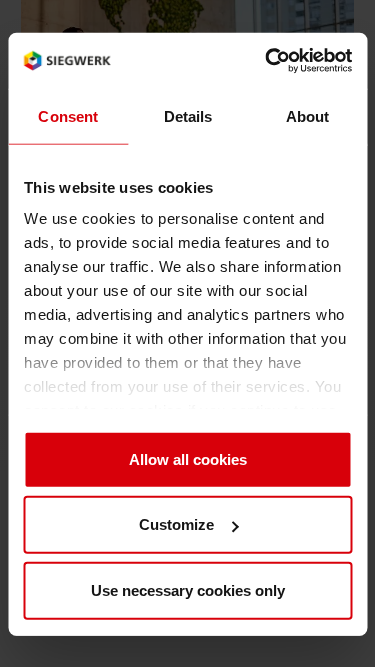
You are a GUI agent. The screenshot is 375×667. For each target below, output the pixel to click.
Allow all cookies (188, 458)
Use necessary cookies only (188, 589)
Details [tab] (187, 115)
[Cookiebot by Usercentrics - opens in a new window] (267, 60)
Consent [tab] (68, 115)
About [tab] (307, 115)
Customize (176, 523)
